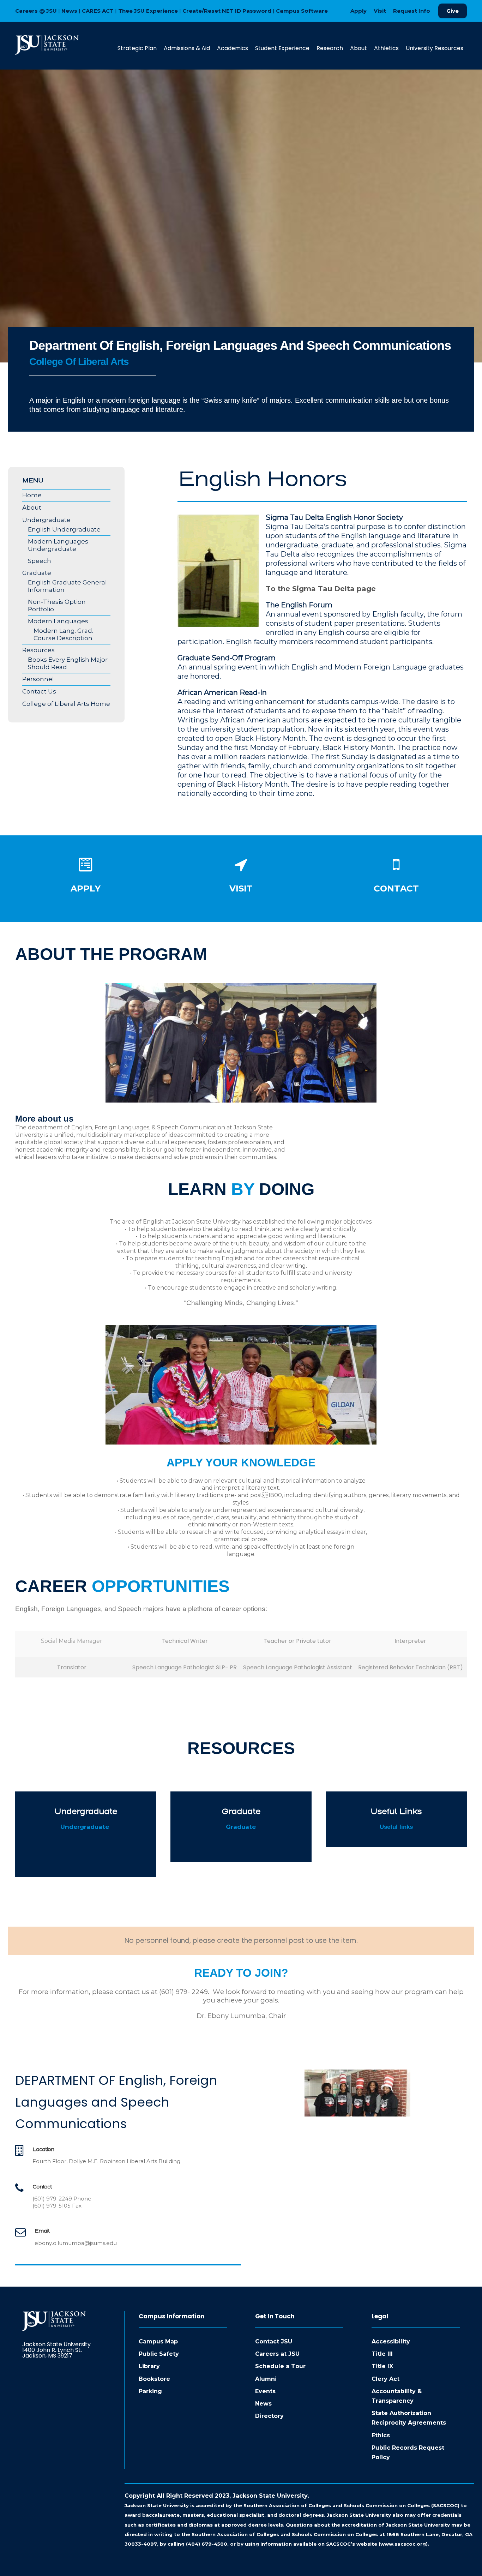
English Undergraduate (64, 529)
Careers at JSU (277, 2354)
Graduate (37, 573)
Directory (269, 2416)
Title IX (382, 2366)
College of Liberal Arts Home (66, 704)
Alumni (266, 2379)
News (69, 11)
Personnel (38, 679)
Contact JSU (274, 2341)
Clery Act (385, 2379)
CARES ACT (98, 11)
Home (32, 495)
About (359, 48)
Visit (380, 11)
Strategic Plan (137, 48)
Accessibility (391, 2341)
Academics (233, 48)
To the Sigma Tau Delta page (321, 589)
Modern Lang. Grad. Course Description (63, 634)
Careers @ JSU (36, 11)
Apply (359, 11)
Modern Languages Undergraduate (58, 545)
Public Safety (159, 2354)
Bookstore (154, 2379)
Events (265, 2391)
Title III (382, 2354)
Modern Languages (58, 621)
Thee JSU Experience (148, 11)
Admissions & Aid (187, 48)
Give (453, 11)
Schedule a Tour (280, 2366)
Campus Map (158, 2341)
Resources (38, 650)
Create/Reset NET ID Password (227, 11)
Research (330, 48)
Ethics (381, 2435)
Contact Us (39, 691)
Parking (150, 2391)
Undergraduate (46, 520)
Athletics (386, 48)
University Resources (435, 48)
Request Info (412, 11)
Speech (40, 561)
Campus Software (302, 11)
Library (149, 2366)
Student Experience (282, 48)
